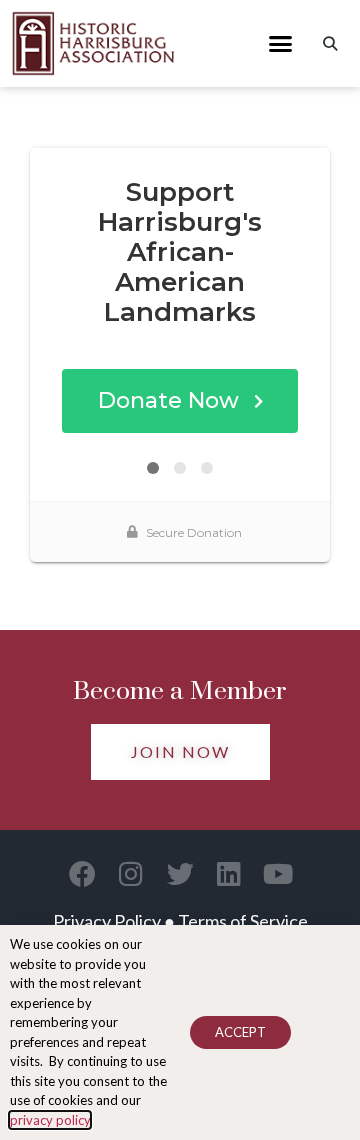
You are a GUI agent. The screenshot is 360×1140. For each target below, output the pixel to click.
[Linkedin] (229, 873)
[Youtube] (278, 873)
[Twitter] (180, 873)
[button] (281, 44)
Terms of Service (243, 921)
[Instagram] (131, 873)
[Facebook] (82, 873)
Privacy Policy (107, 921)
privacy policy (50, 1120)
